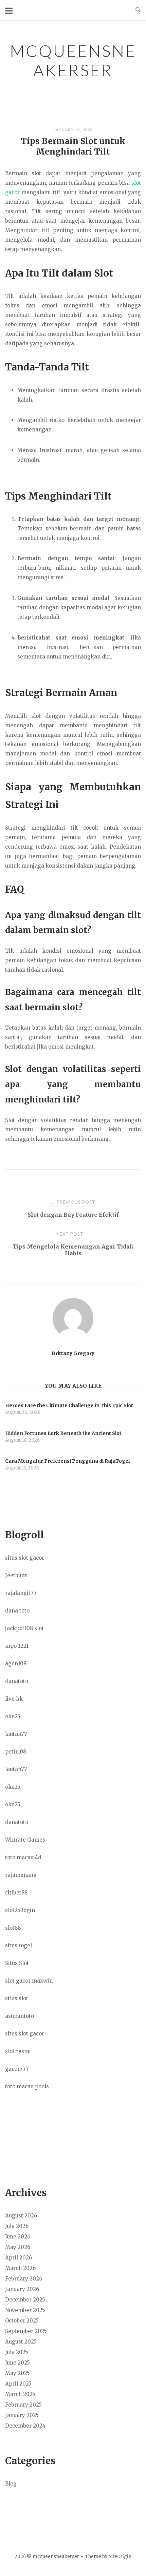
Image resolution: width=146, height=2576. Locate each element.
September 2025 (26, 2331)
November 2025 (25, 2310)
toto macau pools (27, 2086)
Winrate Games (25, 1840)
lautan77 (16, 1734)
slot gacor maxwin (29, 1981)
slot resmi (18, 2051)
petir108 (16, 1752)
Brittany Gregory (73, 1353)
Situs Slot (17, 1963)
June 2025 (17, 2363)
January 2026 (22, 2289)
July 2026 (17, 2226)
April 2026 (19, 2258)
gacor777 (17, 2069)
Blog (11, 2484)
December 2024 (25, 2426)
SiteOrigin (120, 2557)
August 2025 (21, 2342)
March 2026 (20, 2268)
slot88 (13, 1928)
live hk (14, 1699)
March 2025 (20, 2394)
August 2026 (21, 2216)
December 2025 (25, 2300)
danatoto (17, 1681)
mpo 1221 (17, 1646)
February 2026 (24, 2279)
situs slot (17, 1998)
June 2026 (18, 2237)
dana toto (17, 1611)
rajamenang (21, 1875)
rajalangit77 (21, 1593)
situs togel (19, 1945)
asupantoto (20, 2016)
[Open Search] (138, 10)
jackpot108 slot (24, 1628)
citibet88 (16, 1893)
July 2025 (17, 2352)
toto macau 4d (23, 1857)
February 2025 (23, 2405)
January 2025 (22, 2415)
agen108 (16, 1664)
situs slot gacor (25, 1558)
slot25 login (20, 1910)
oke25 (13, 1716)
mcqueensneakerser (73, 60)
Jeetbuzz (16, 1575)
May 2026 (18, 2247)
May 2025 (17, 2373)
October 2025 (22, 2321)
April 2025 (18, 2384)
